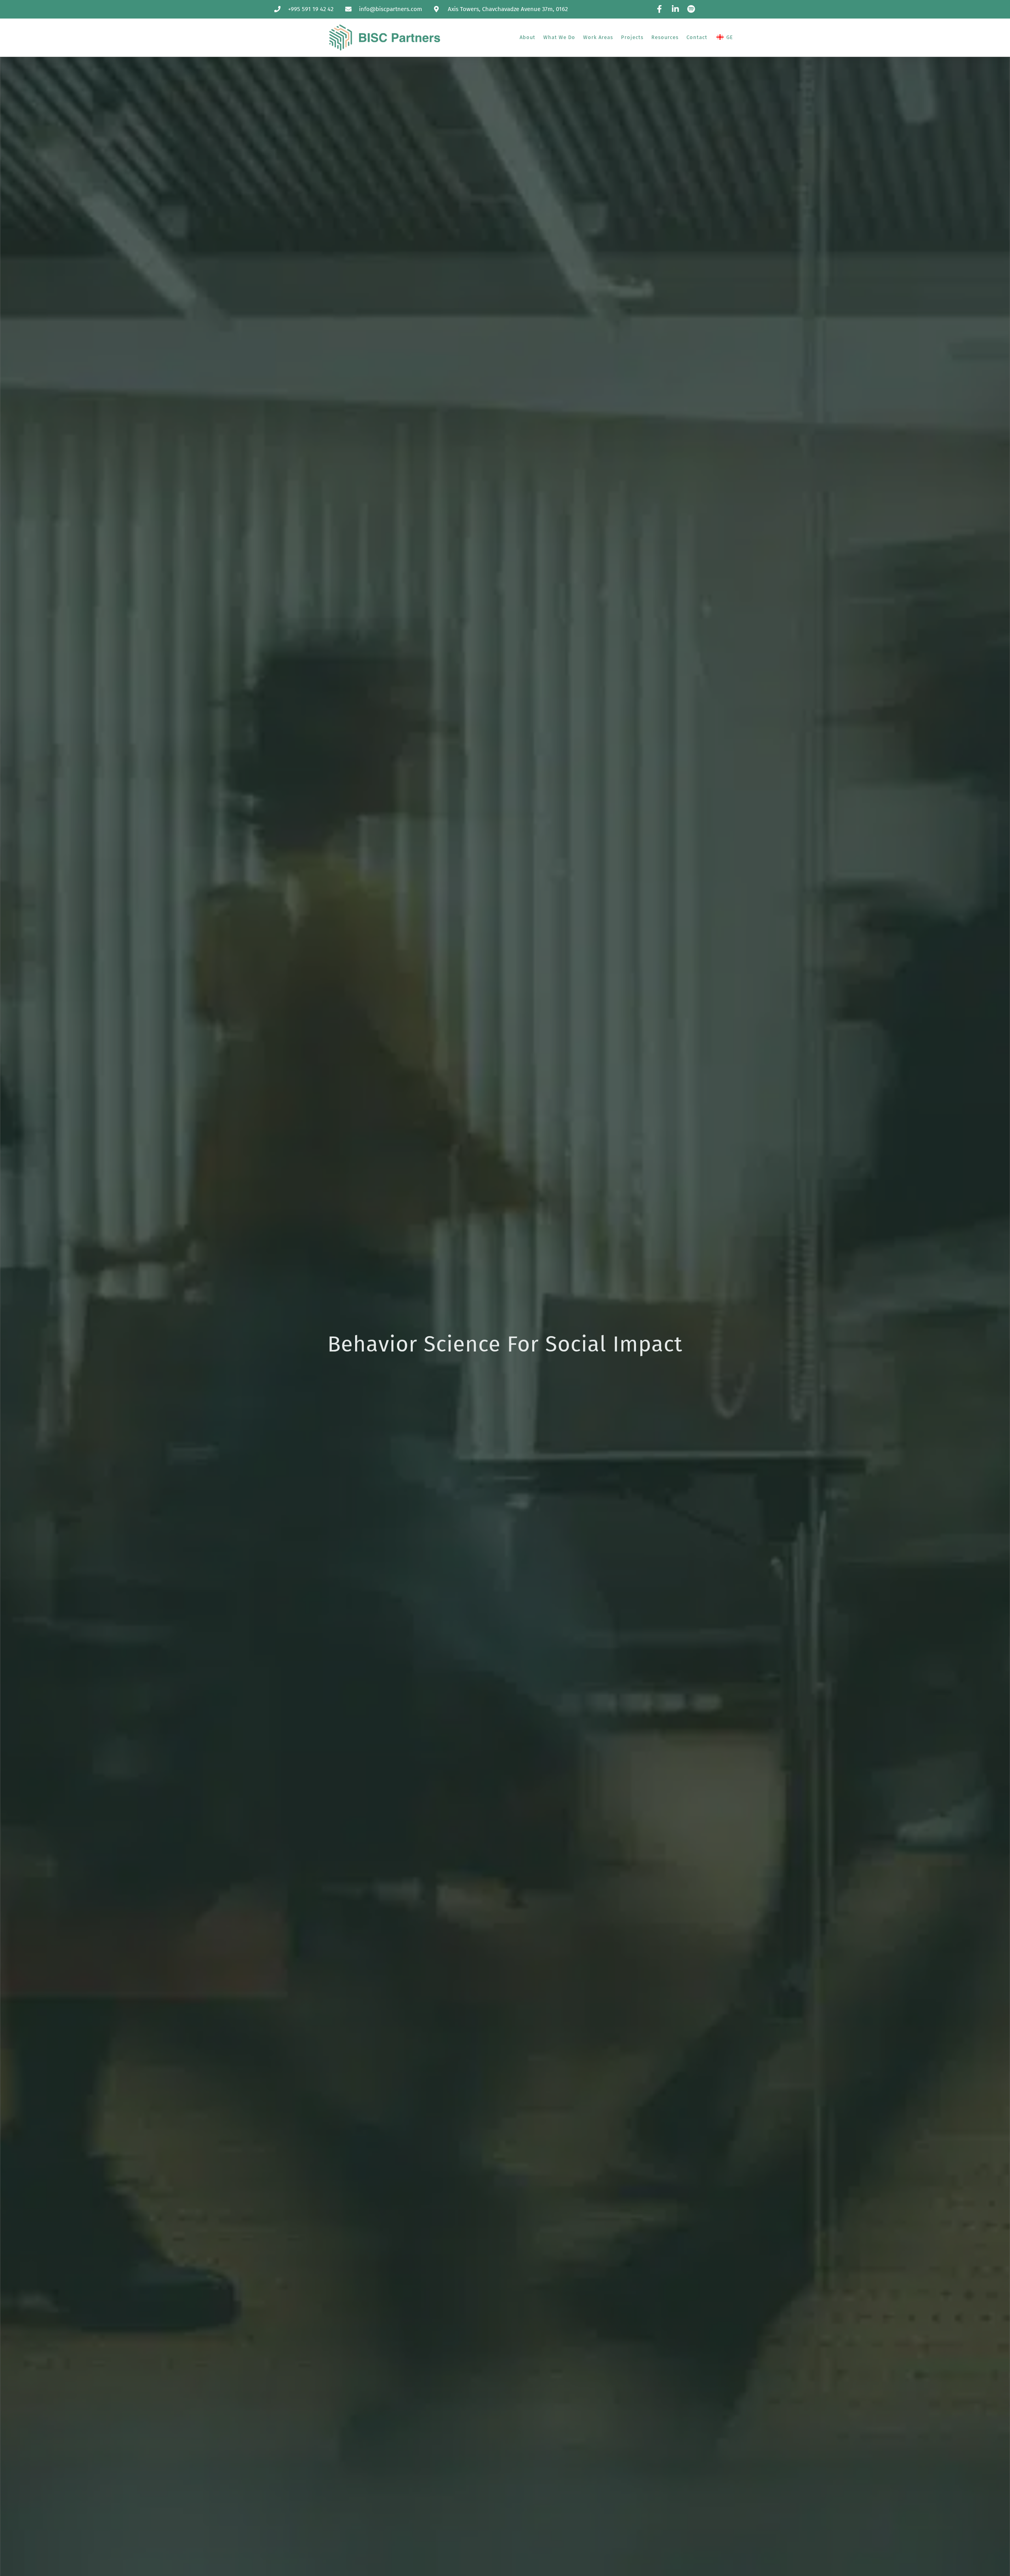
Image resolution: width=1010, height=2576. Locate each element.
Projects (632, 37)
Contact (697, 37)
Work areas (598, 37)
